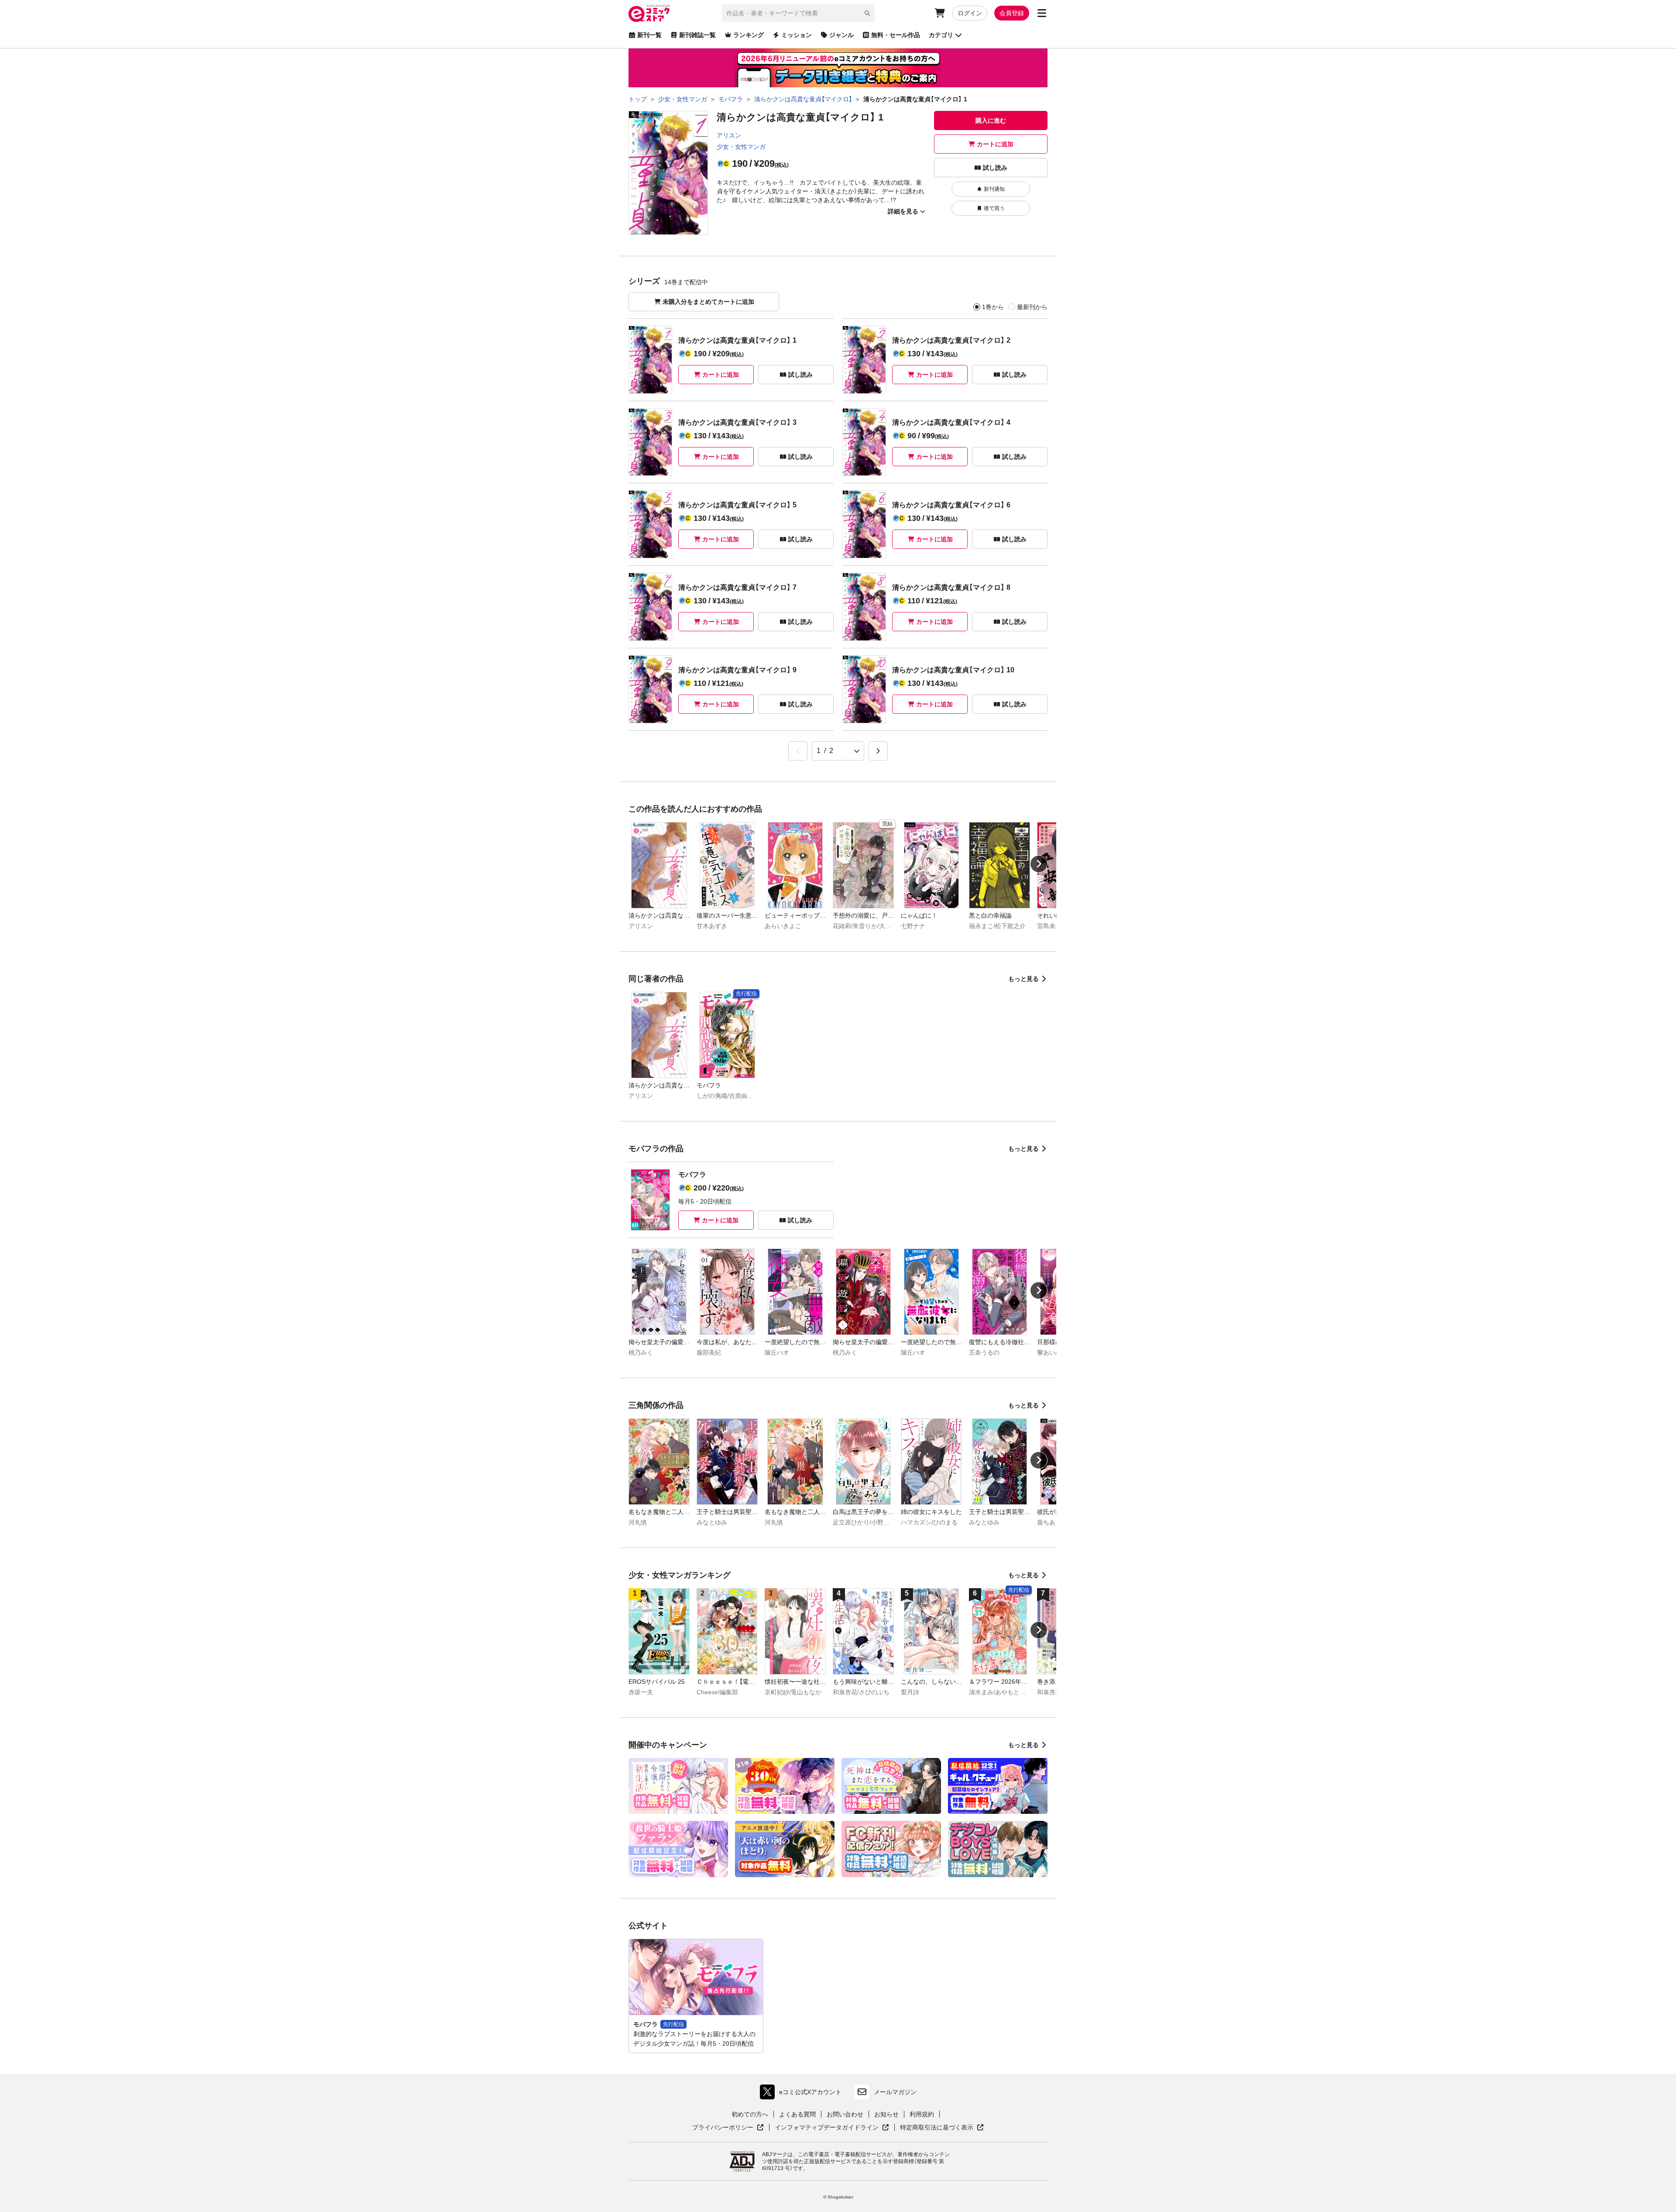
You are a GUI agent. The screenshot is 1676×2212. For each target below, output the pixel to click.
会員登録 (1012, 13)
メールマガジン (895, 2092)
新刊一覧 (649, 35)
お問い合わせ (845, 2114)
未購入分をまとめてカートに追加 (708, 302)
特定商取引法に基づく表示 (942, 2128)
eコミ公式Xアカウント (803, 2094)
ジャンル (841, 35)
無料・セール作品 (896, 35)
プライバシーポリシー (728, 2128)
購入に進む (991, 120)
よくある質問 (797, 2114)
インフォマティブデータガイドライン (827, 2128)
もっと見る (1023, 979)
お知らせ (886, 2114)
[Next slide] (1039, 864)
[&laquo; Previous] (798, 751)
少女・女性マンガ (741, 147)
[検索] (867, 13)
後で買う (994, 208)
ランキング (749, 35)
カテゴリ (941, 35)
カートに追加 (995, 144)
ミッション (797, 35)
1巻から (993, 307)
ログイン (970, 13)
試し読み (995, 168)
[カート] (940, 13)
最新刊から (1032, 307)
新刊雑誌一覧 (697, 35)
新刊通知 (994, 189)
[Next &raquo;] (878, 751)
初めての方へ (750, 2114)
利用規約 (922, 2114)
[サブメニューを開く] (1042, 13)
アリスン (729, 135)
